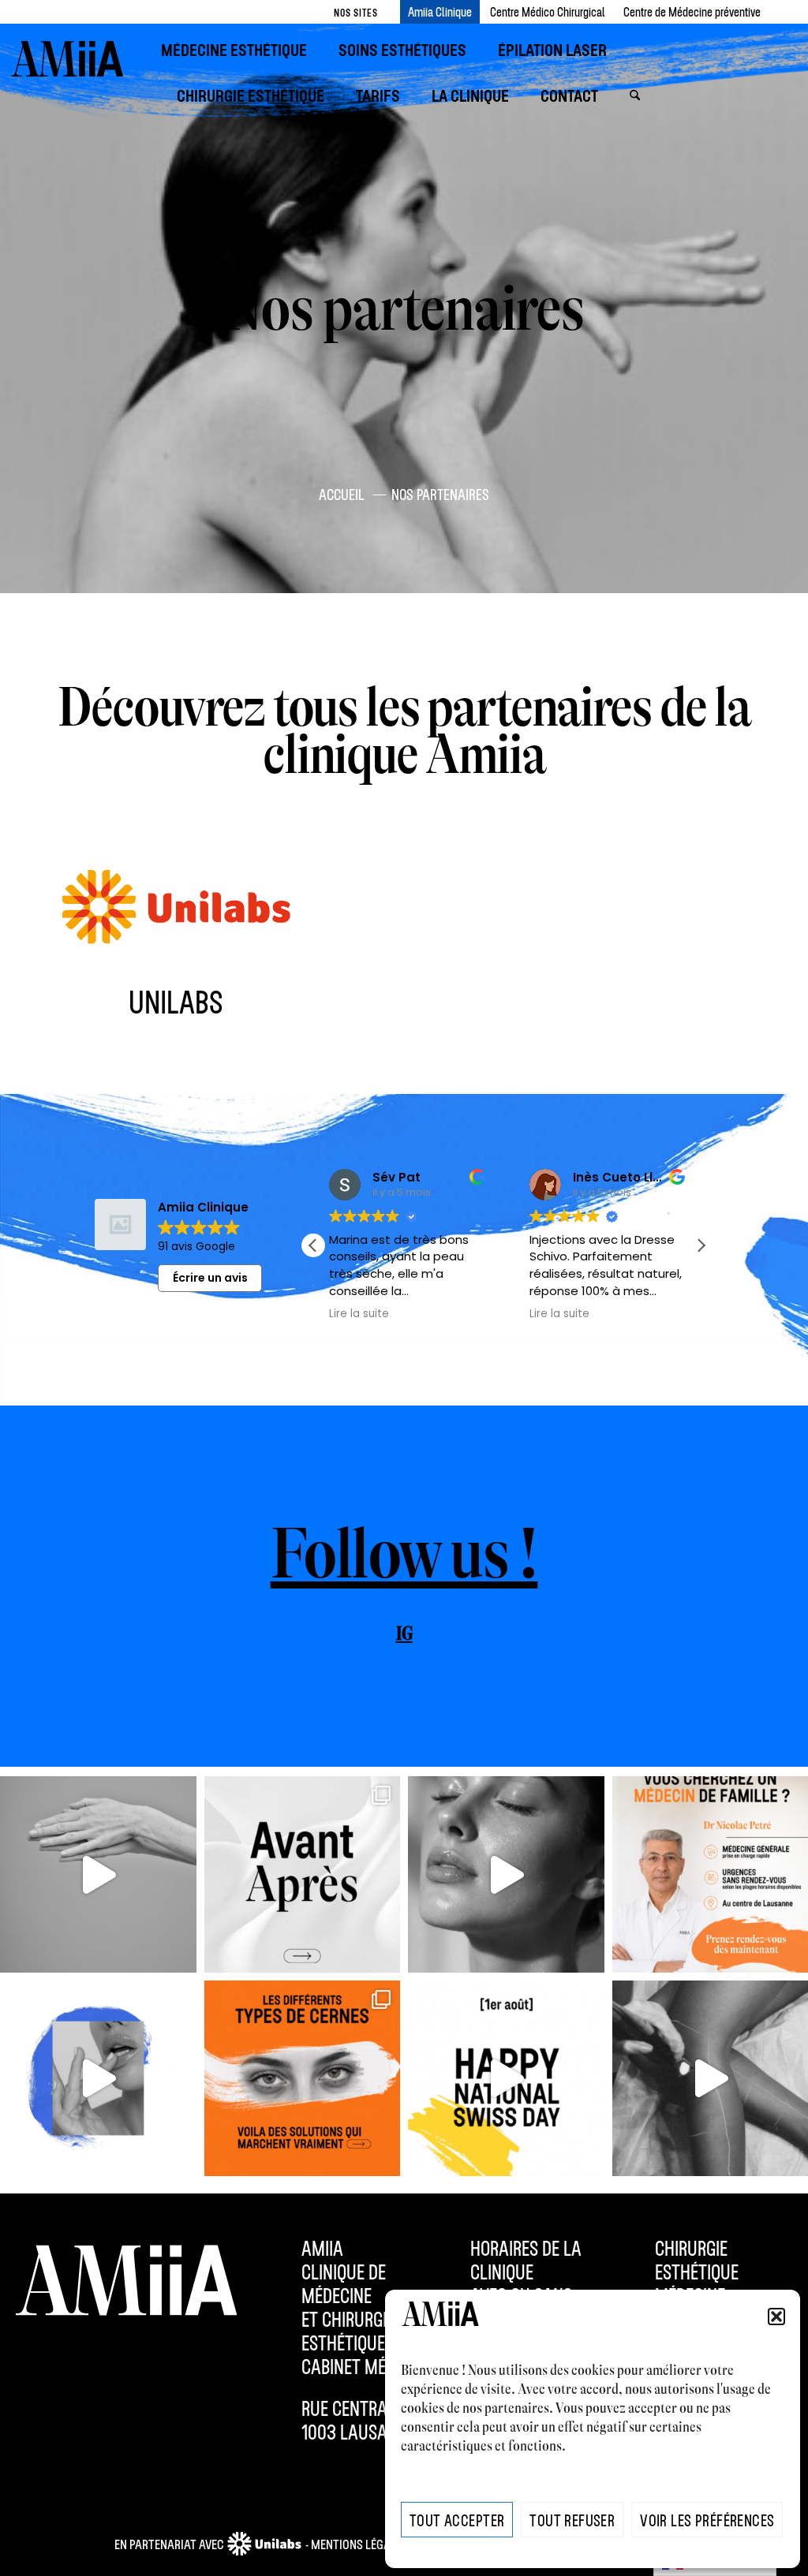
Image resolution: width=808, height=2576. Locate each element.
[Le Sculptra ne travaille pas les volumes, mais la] (98, 1874)
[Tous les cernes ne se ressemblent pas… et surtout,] (303, 2079)
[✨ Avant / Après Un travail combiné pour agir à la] (303, 1874)
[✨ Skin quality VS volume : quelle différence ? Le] (506, 1874)
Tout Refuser (572, 2520)
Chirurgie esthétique (697, 2260)
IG (404, 1634)
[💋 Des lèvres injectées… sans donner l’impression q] (98, 2079)
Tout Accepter (457, 2520)
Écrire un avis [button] (210, 1278)
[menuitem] (242, 50)
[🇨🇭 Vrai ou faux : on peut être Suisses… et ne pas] (506, 2079)
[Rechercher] (635, 96)
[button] (776, 2317)
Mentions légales (359, 2544)
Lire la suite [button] (359, 1314)
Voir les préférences (707, 2520)
